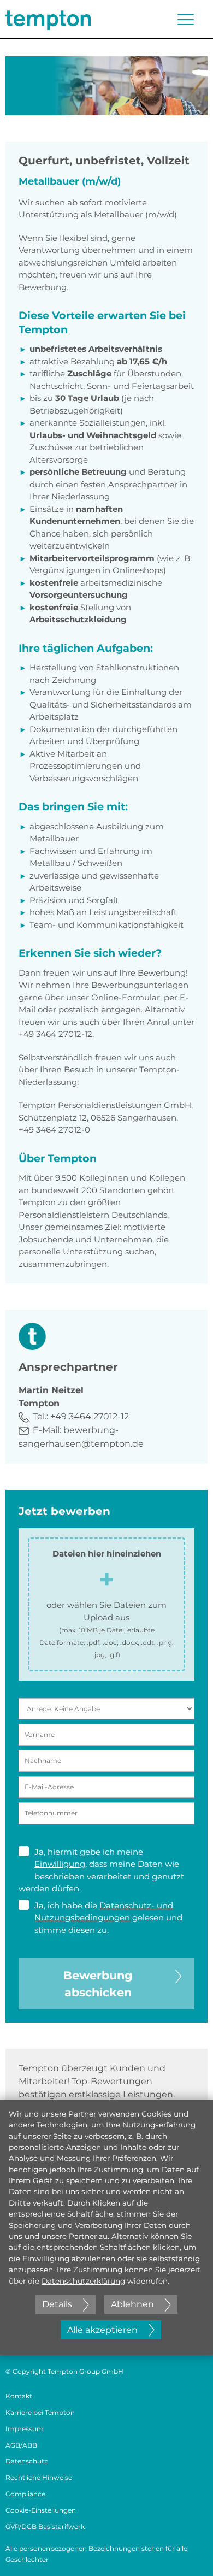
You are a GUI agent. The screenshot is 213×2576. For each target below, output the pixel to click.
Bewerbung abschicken (98, 1984)
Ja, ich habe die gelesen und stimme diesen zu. (108, 1918)
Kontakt (19, 2396)
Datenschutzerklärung (83, 2281)
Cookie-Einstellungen (41, 2510)
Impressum (25, 2429)
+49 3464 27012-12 (90, 1416)
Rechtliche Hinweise (39, 2477)
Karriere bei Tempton (40, 2412)
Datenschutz (26, 2461)
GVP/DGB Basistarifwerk (45, 2527)
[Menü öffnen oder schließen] (186, 20)
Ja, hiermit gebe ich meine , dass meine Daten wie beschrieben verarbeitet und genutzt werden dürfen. (101, 1870)
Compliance (25, 2494)
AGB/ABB (21, 2445)
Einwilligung (60, 1864)
